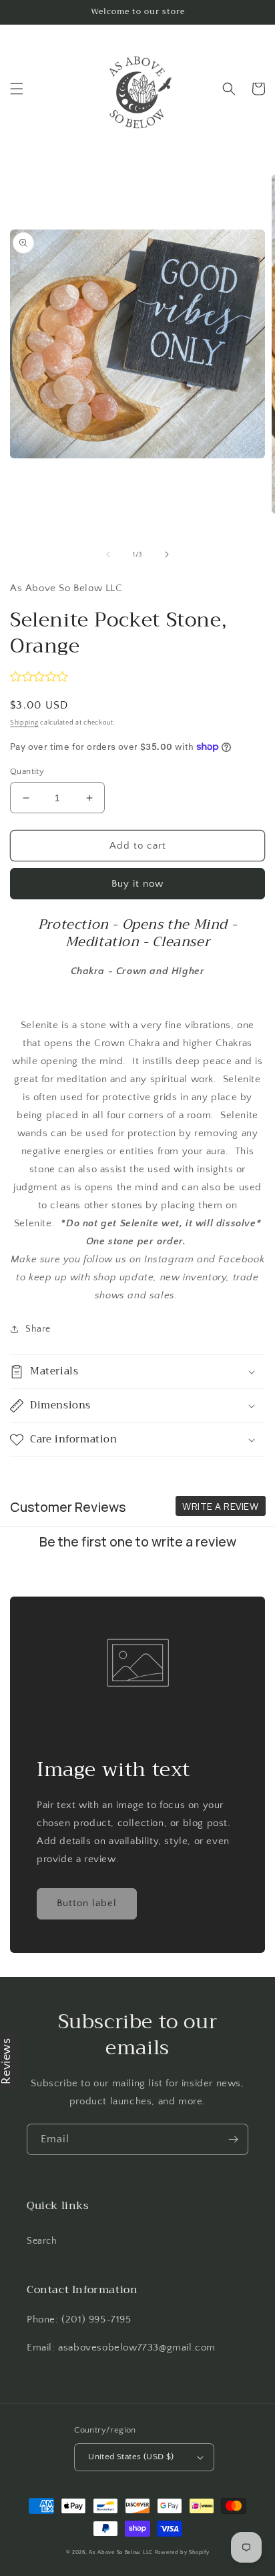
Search (42, 2241)
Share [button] (38, 1329)
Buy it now (137, 884)
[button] (17, 89)
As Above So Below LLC (121, 2552)
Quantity (27, 771)
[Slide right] (167, 554)
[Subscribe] (233, 2139)
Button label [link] (87, 1903)
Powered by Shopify (182, 2552)
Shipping (24, 723)
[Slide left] (108, 554)
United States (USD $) (131, 2457)
